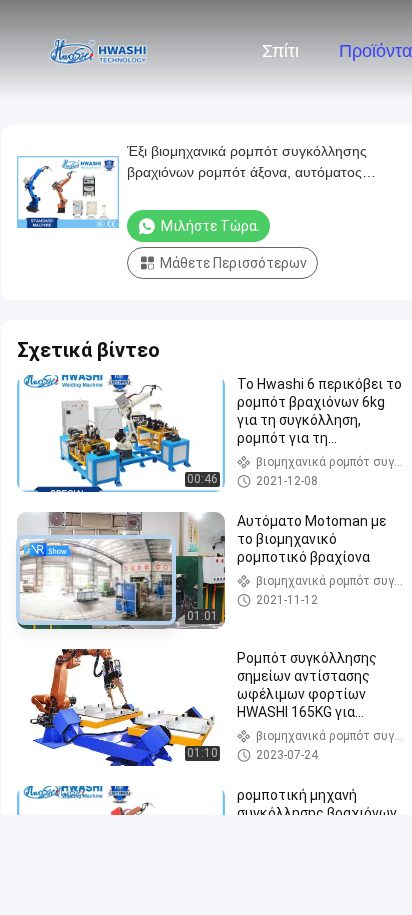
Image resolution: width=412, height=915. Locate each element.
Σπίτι (280, 51)
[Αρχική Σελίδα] (98, 50)
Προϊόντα (375, 51)
